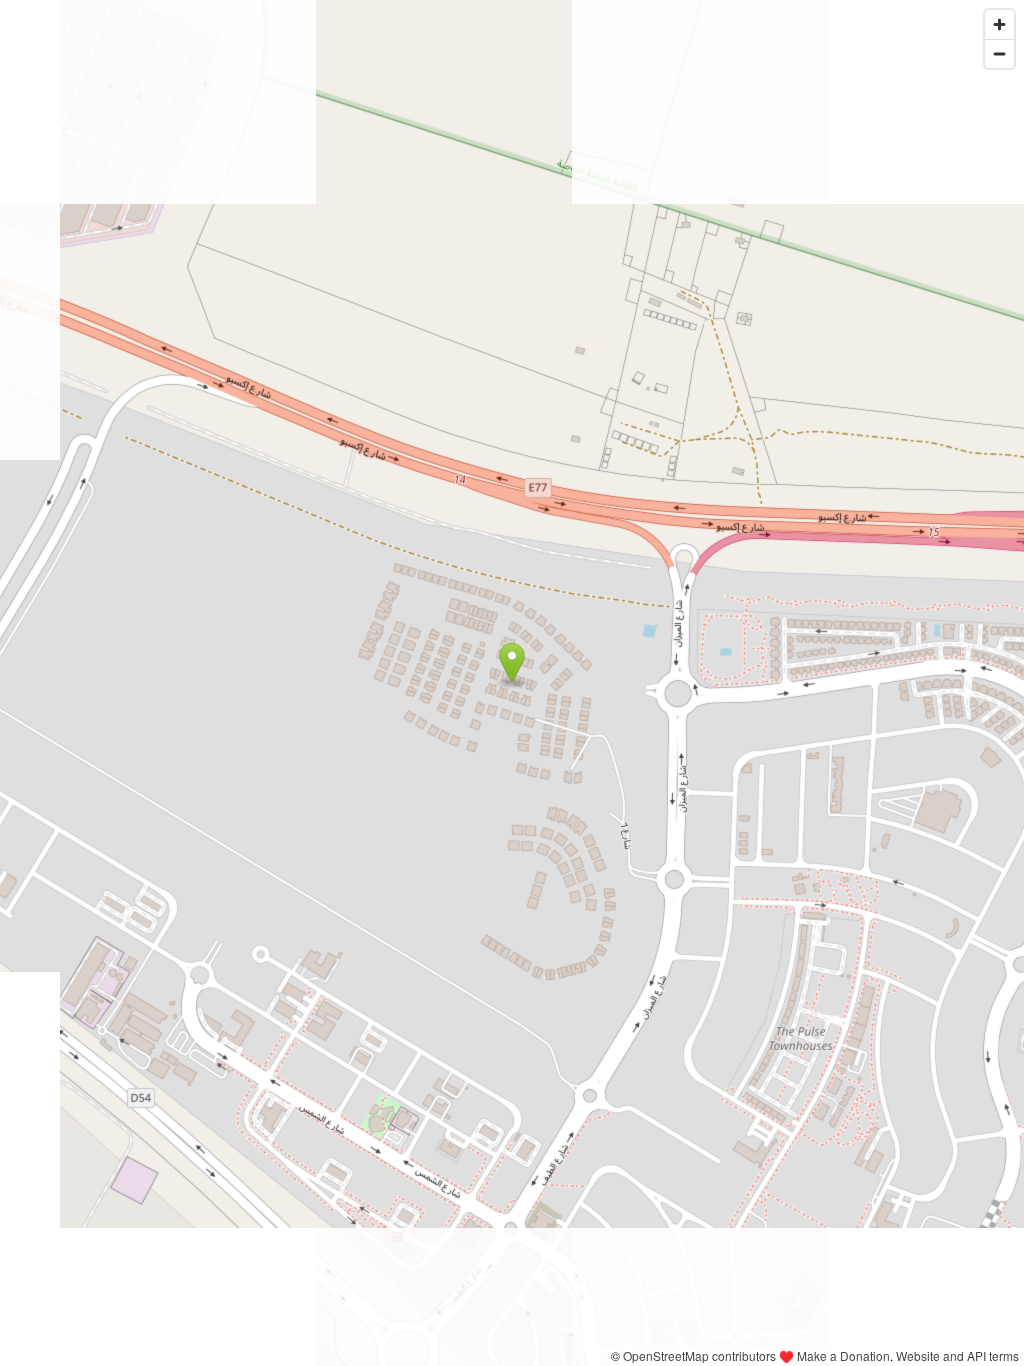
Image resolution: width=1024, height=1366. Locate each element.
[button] (512, 663)
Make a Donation (843, 1355)
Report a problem (554, 1355)
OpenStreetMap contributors (699, 1355)
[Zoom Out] (999, 53)
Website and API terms (957, 1355)
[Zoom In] (999, 24)
